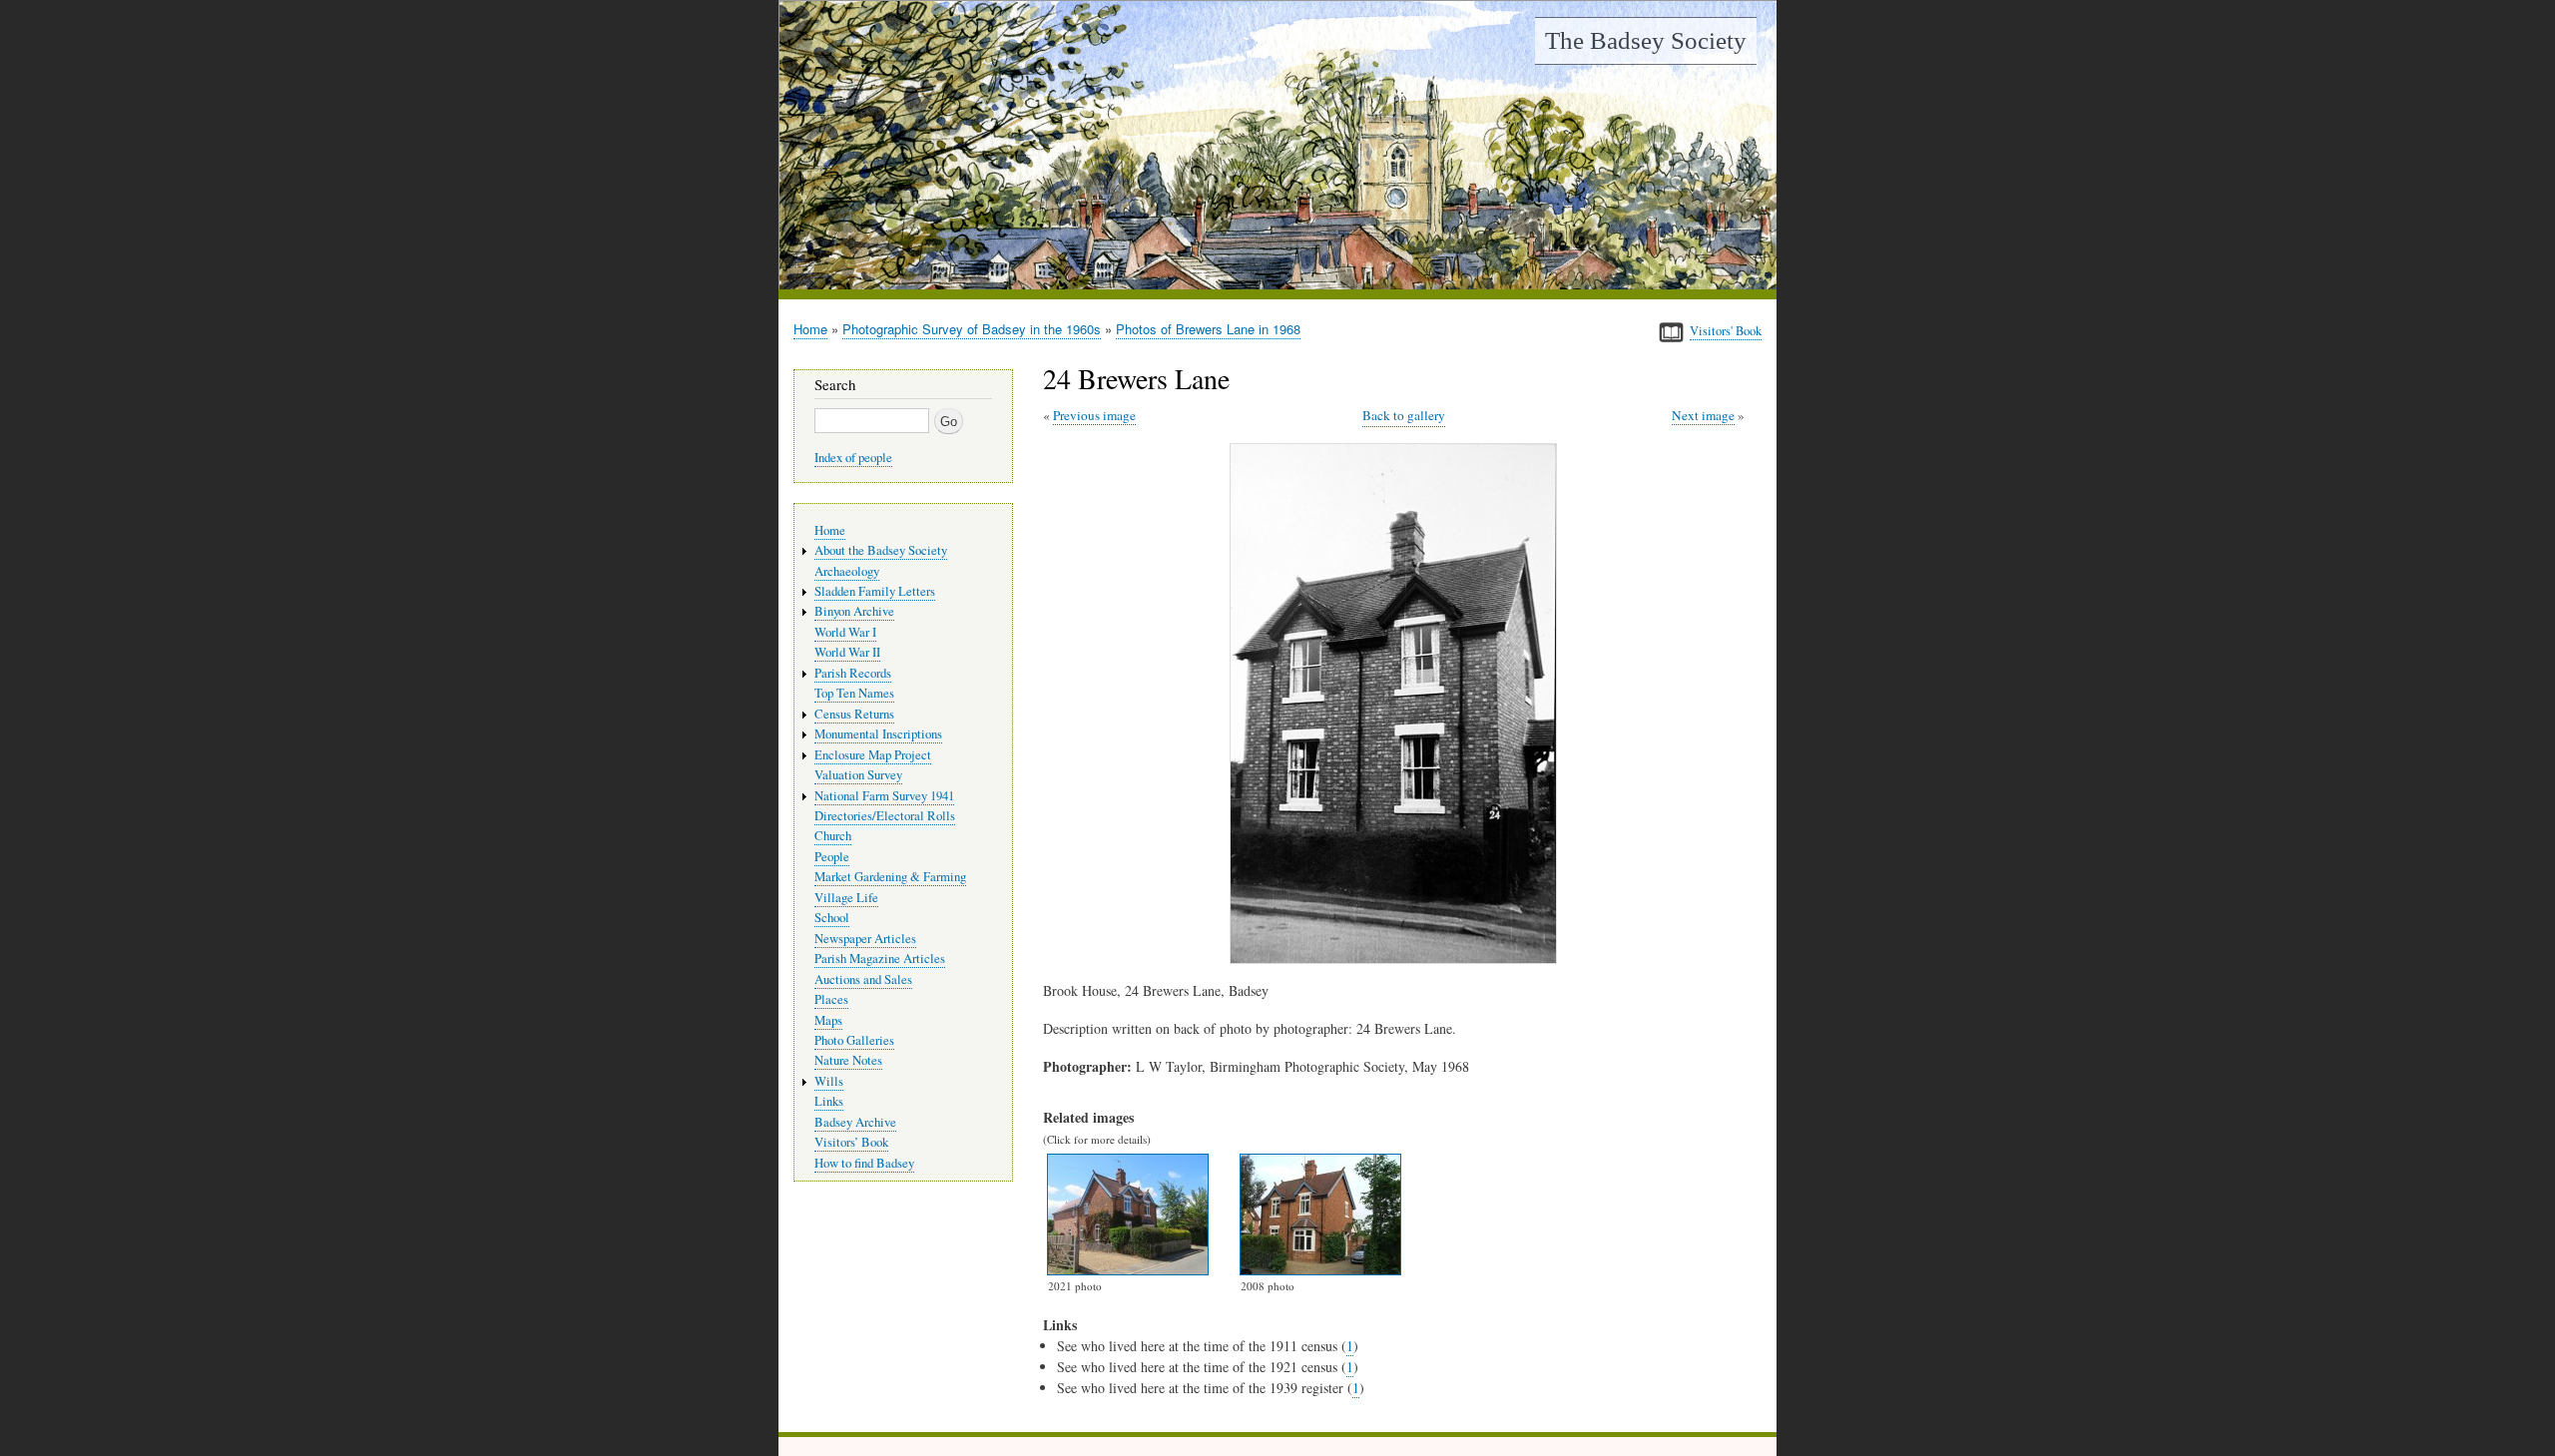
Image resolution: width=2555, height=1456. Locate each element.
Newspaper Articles (865, 939)
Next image (1703, 415)
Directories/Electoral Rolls (885, 816)
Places (831, 999)
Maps (828, 1020)
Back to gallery (1404, 415)
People (832, 857)
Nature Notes (848, 1060)
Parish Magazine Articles (880, 959)
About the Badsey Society (881, 550)
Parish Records (853, 673)
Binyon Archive (854, 611)
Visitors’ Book (851, 1142)
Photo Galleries (854, 1040)
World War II (847, 652)
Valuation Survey (858, 775)
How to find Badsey (864, 1163)
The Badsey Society (1646, 40)
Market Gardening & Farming (890, 877)
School (832, 918)
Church (833, 836)
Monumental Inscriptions (878, 734)
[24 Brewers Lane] (1397, 959)
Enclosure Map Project (873, 755)
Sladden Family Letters (875, 591)
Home (810, 329)
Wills (829, 1081)
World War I (845, 632)
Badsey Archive (855, 1122)
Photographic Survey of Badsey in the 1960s (972, 329)
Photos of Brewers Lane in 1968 (1208, 329)
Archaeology (847, 571)
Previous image (1094, 415)
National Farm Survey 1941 (884, 796)
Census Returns (854, 714)
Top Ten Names (854, 693)
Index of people (853, 458)
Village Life (846, 898)
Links (829, 1101)
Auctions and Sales (863, 979)
